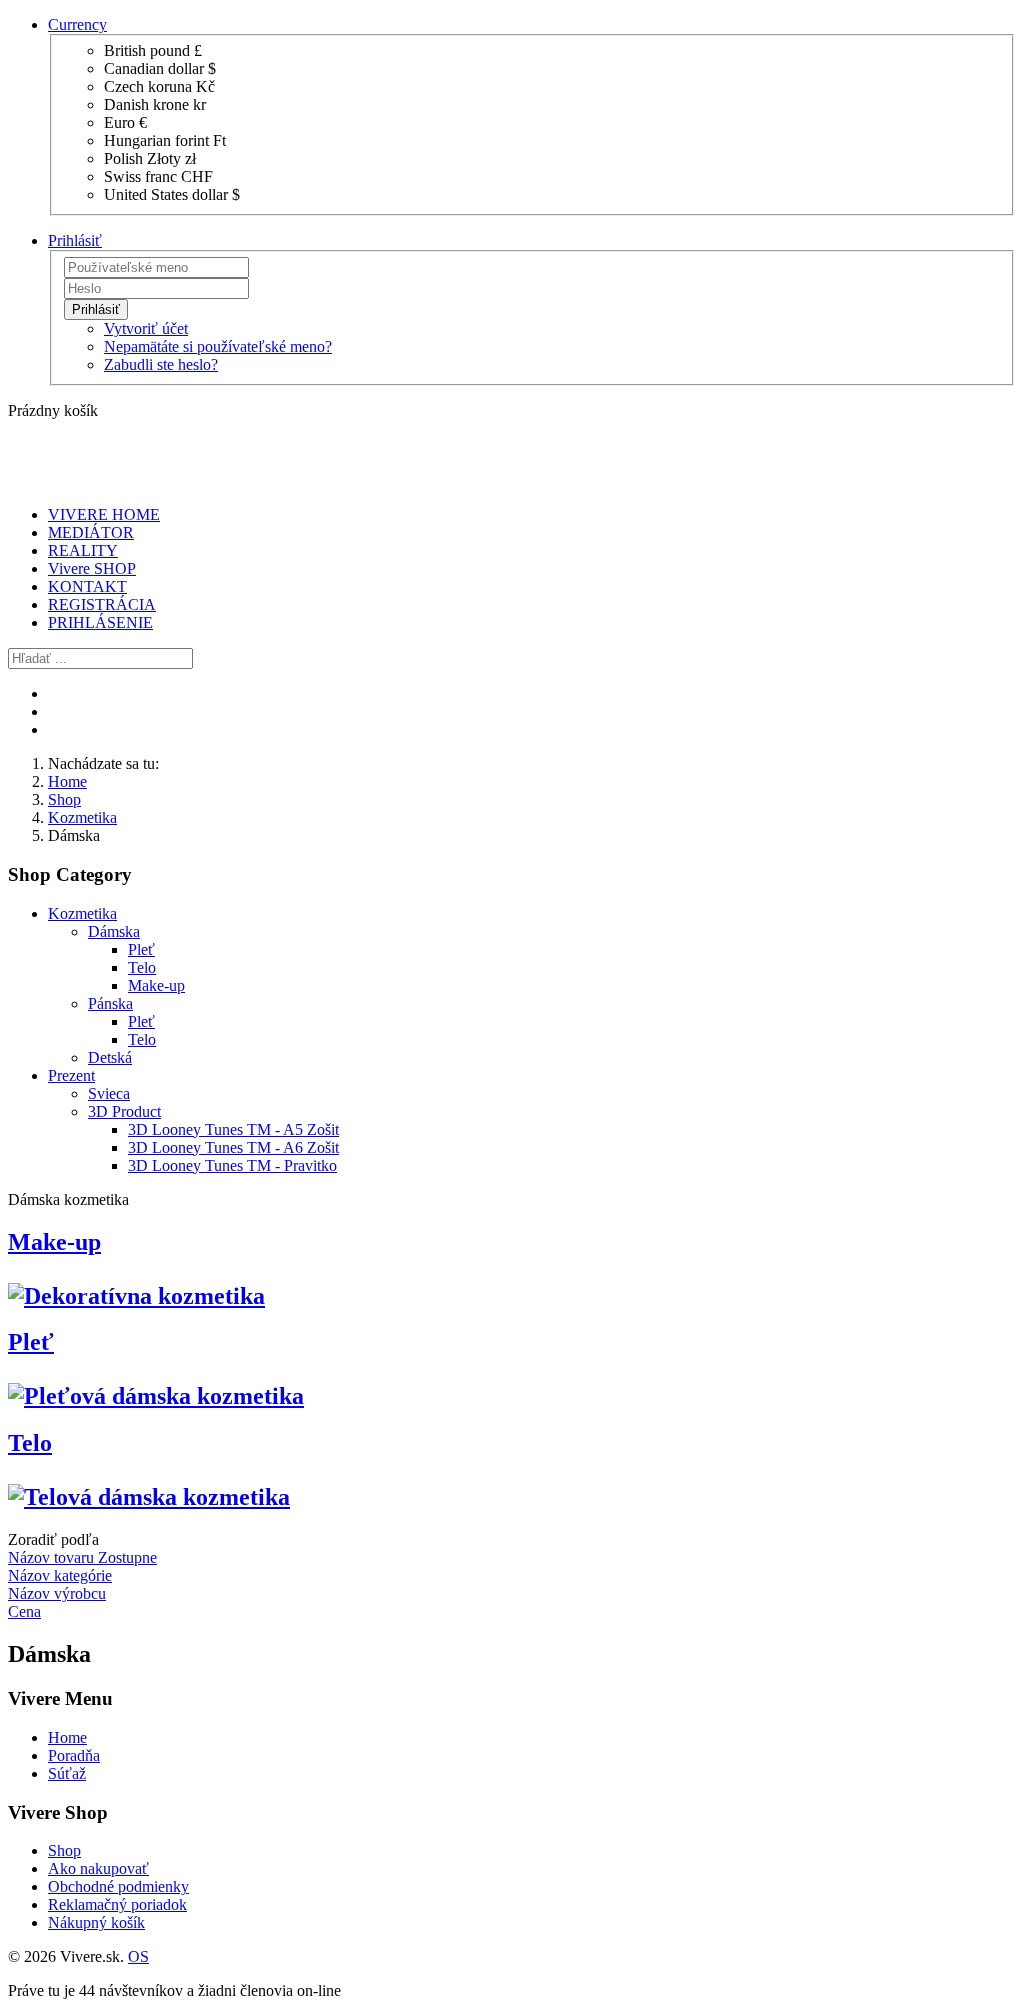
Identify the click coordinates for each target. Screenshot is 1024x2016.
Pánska (110, 1003)
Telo (142, 967)
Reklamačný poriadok (117, 1904)
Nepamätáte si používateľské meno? (218, 346)
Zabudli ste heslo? (161, 364)
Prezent (71, 1075)
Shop (64, 799)
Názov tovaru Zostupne (82, 1557)
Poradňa (74, 1755)
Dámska (114, 931)
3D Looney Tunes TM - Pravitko (232, 1165)
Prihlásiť (96, 309)
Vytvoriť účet (146, 328)
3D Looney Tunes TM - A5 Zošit (233, 1129)
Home (67, 781)
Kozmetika (82, 817)
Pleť (141, 949)
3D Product (124, 1111)
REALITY (83, 550)
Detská (110, 1057)
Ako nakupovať (98, 1868)
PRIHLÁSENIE (100, 622)
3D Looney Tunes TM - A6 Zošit (233, 1147)
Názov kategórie (60, 1575)
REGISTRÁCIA (102, 604)
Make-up (156, 985)
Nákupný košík (96, 1922)
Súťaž (67, 1773)
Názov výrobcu (57, 1593)
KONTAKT (87, 586)
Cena (24, 1611)
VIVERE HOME (104, 514)
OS (138, 1956)
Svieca (109, 1093)
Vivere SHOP (92, 568)
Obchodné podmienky (118, 1886)
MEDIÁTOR (91, 532)
